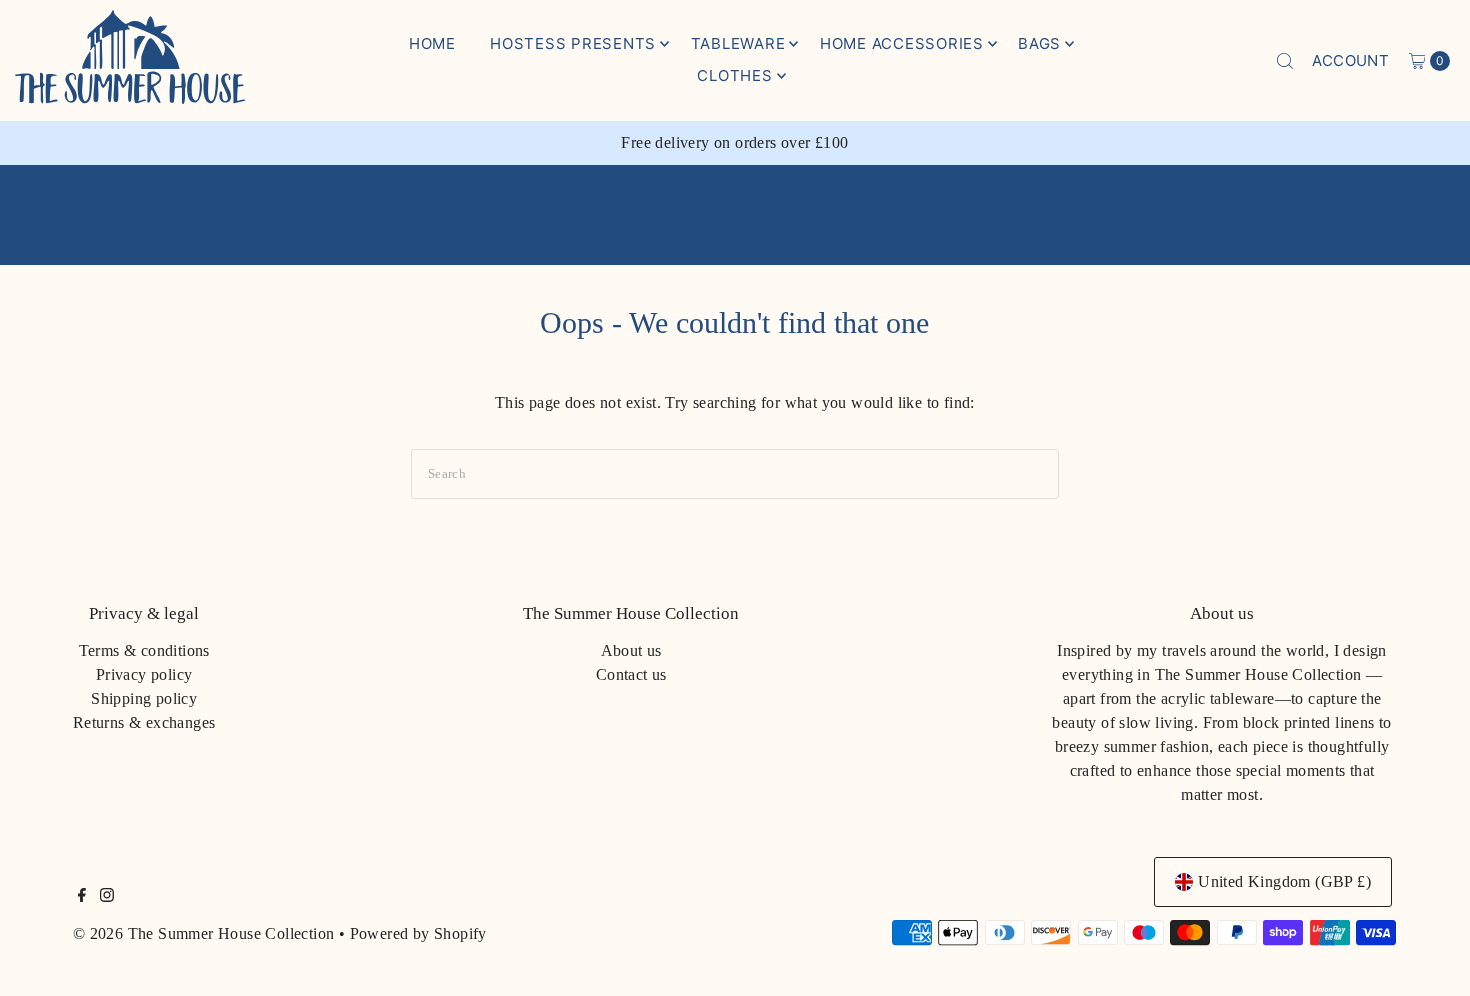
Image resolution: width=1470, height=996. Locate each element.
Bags (1039, 43)
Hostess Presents (573, 43)
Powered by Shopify (418, 933)
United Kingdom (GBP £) (1284, 881)
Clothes (734, 75)
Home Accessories (902, 43)
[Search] (1285, 61)
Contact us (631, 674)
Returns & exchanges (144, 722)
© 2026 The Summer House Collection (204, 933)
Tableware (738, 43)
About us (631, 650)
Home (432, 43)
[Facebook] (82, 897)
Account (1350, 60)
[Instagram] (107, 897)
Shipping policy (144, 698)
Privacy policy (144, 674)
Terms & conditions (144, 650)
